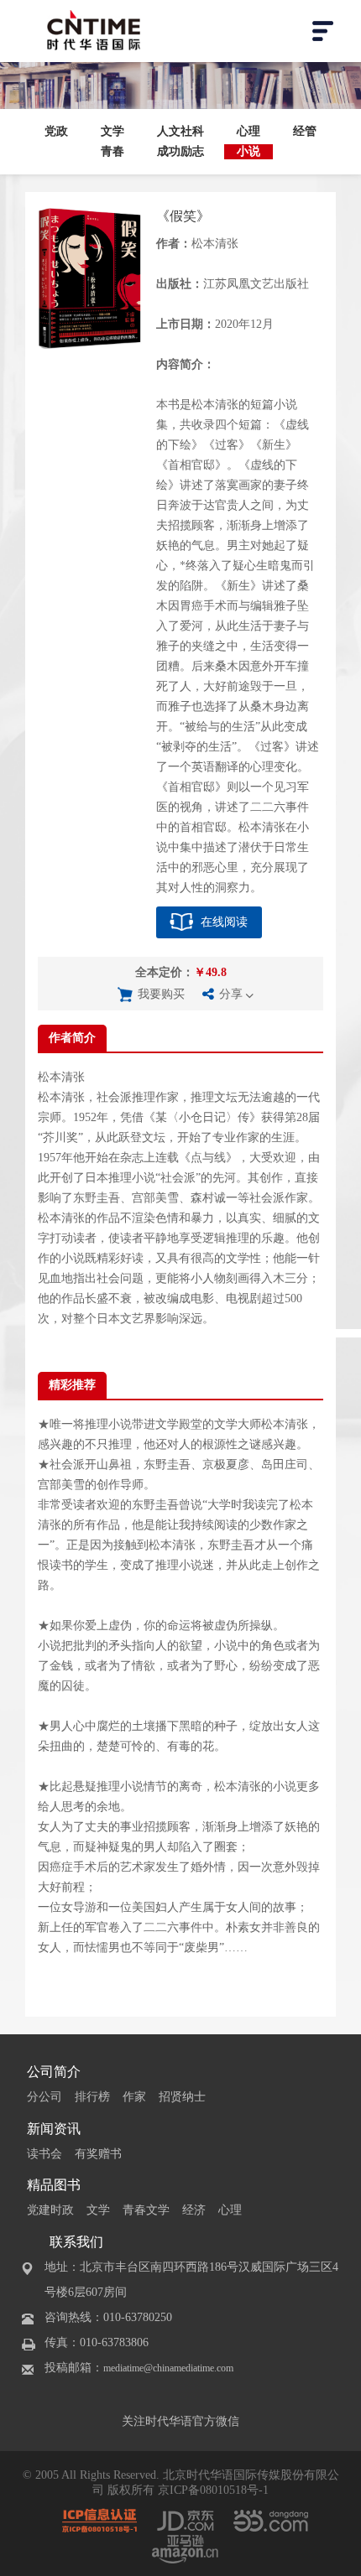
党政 (56, 131)
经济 (194, 2210)
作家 (134, 2097)
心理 (249, 131)
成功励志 (180, 151)
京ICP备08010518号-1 (213, 2490)
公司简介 (54, 2072)
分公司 (44, 2097)
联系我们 (76, 2242)
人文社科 (180, 131)
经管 (305, 131)
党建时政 (50, 2210)
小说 (249, 151)
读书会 (44, 2154)
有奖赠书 (98, 2154)
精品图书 (54, 2185)
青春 (112, 151)
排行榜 (92, 2097)
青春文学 (146, 2210)
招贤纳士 (182, 2097)
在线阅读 (224, 922)
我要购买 (161, 994)
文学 (112, 131)
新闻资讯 (54, 2129)
